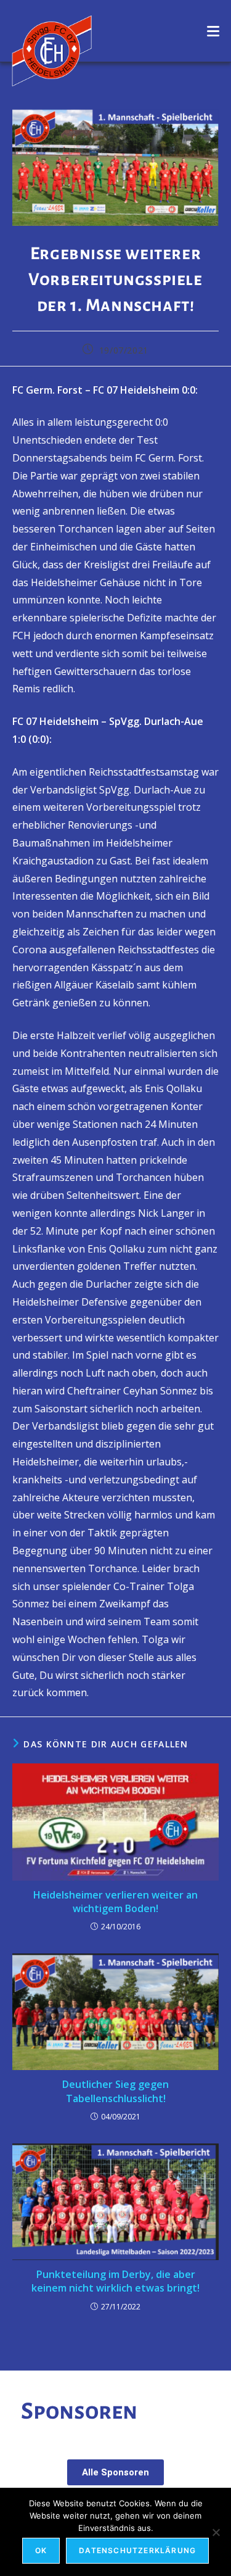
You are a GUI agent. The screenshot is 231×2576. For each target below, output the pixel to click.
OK (41, 2550)
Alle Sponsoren (115, 2472)
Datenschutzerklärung (137, 2550)
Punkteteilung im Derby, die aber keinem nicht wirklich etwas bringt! (115, 2281)
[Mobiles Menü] (213, 31)
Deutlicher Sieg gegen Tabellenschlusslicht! (115, 2091)
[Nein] (216, 2532)
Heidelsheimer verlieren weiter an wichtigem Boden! (115, 1902)
